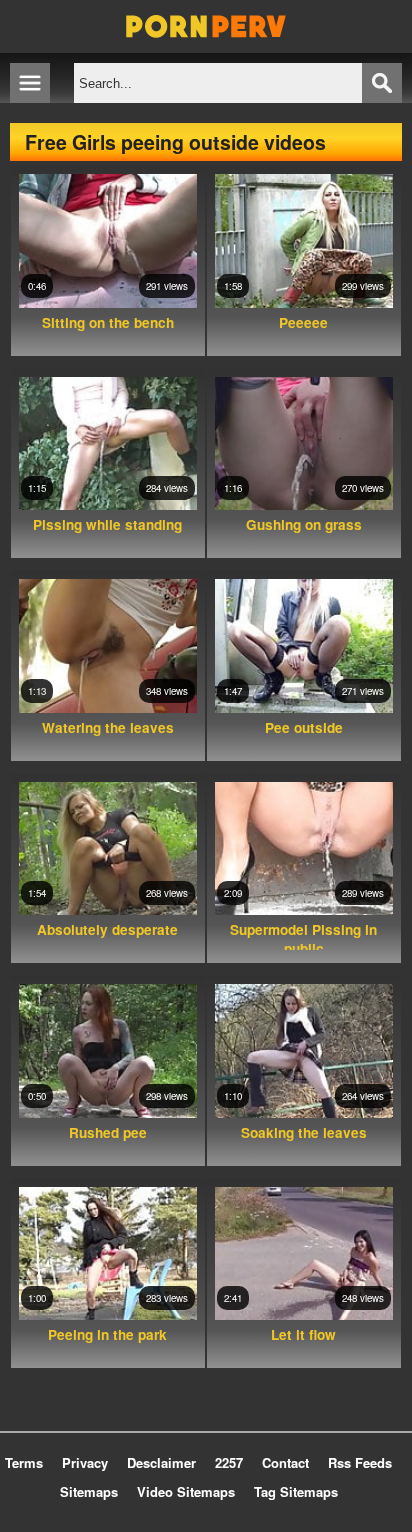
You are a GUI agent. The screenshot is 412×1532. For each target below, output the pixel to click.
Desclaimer (161, 1462)
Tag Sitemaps (296, 1491)
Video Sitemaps (186, 1491)
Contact (285, 1462)
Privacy (85, 1462)
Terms (24, 1462)
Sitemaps (89, 1491)
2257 (229, 1462)
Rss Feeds (360, 1462)
